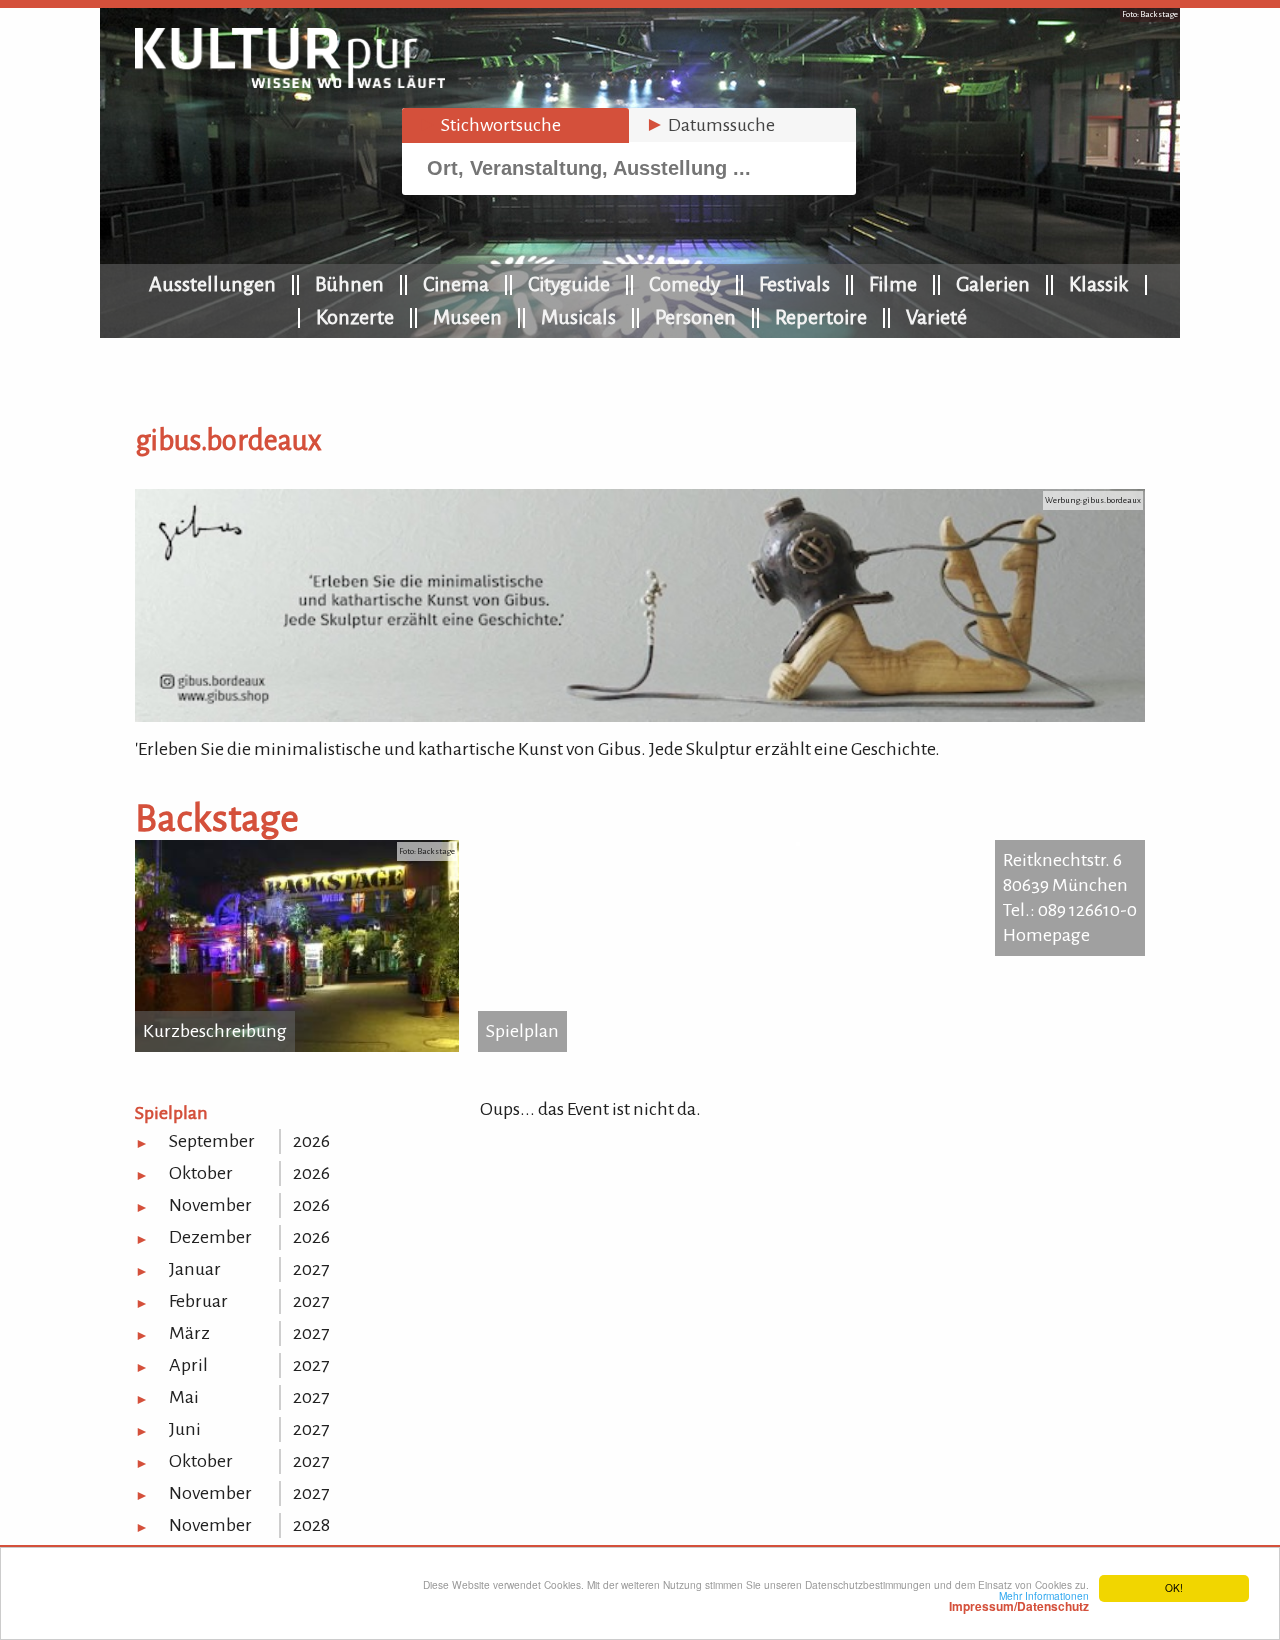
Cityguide (569, 284)
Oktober (201, 1173)
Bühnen (349, 284)
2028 (311, 1525)
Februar (198, 1301)
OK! (1174, 1587)
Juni (185, 1429)
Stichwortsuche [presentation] (489, 125)
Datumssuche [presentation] (710, 125)
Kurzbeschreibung (215, 1031)
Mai (184, 1397)
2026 (311, 1141)
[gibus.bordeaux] (640, 716)
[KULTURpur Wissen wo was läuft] (290, 82)
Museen (467, 317)
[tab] (515, 125)
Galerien (993, 284)
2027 (311, 1269)
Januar (195, 1269)
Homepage (1046, 935)
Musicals (578, 317)
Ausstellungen (212, 284)
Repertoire (821, 317)
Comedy (684, 284)
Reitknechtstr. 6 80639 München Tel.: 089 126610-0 (1070, 885)
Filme (893, 284)
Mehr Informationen (1019, 1601)
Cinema (456, 284)
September (212, 1141)
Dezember (210, 1237)
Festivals (794, 284)
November (210, 1205)
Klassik (1099, 284)
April (188, 1365)
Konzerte (355, 317)
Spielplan (522, 1031)
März (189, 1333)
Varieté (936, 317)
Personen (695, 317)
